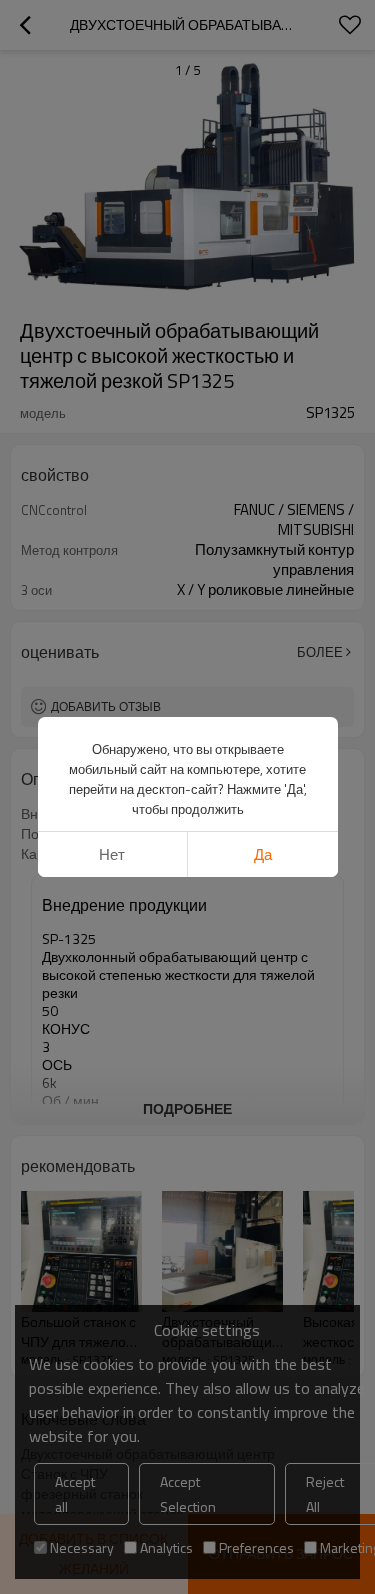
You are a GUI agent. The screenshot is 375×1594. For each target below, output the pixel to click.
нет (112, 854)
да (263, 854)
